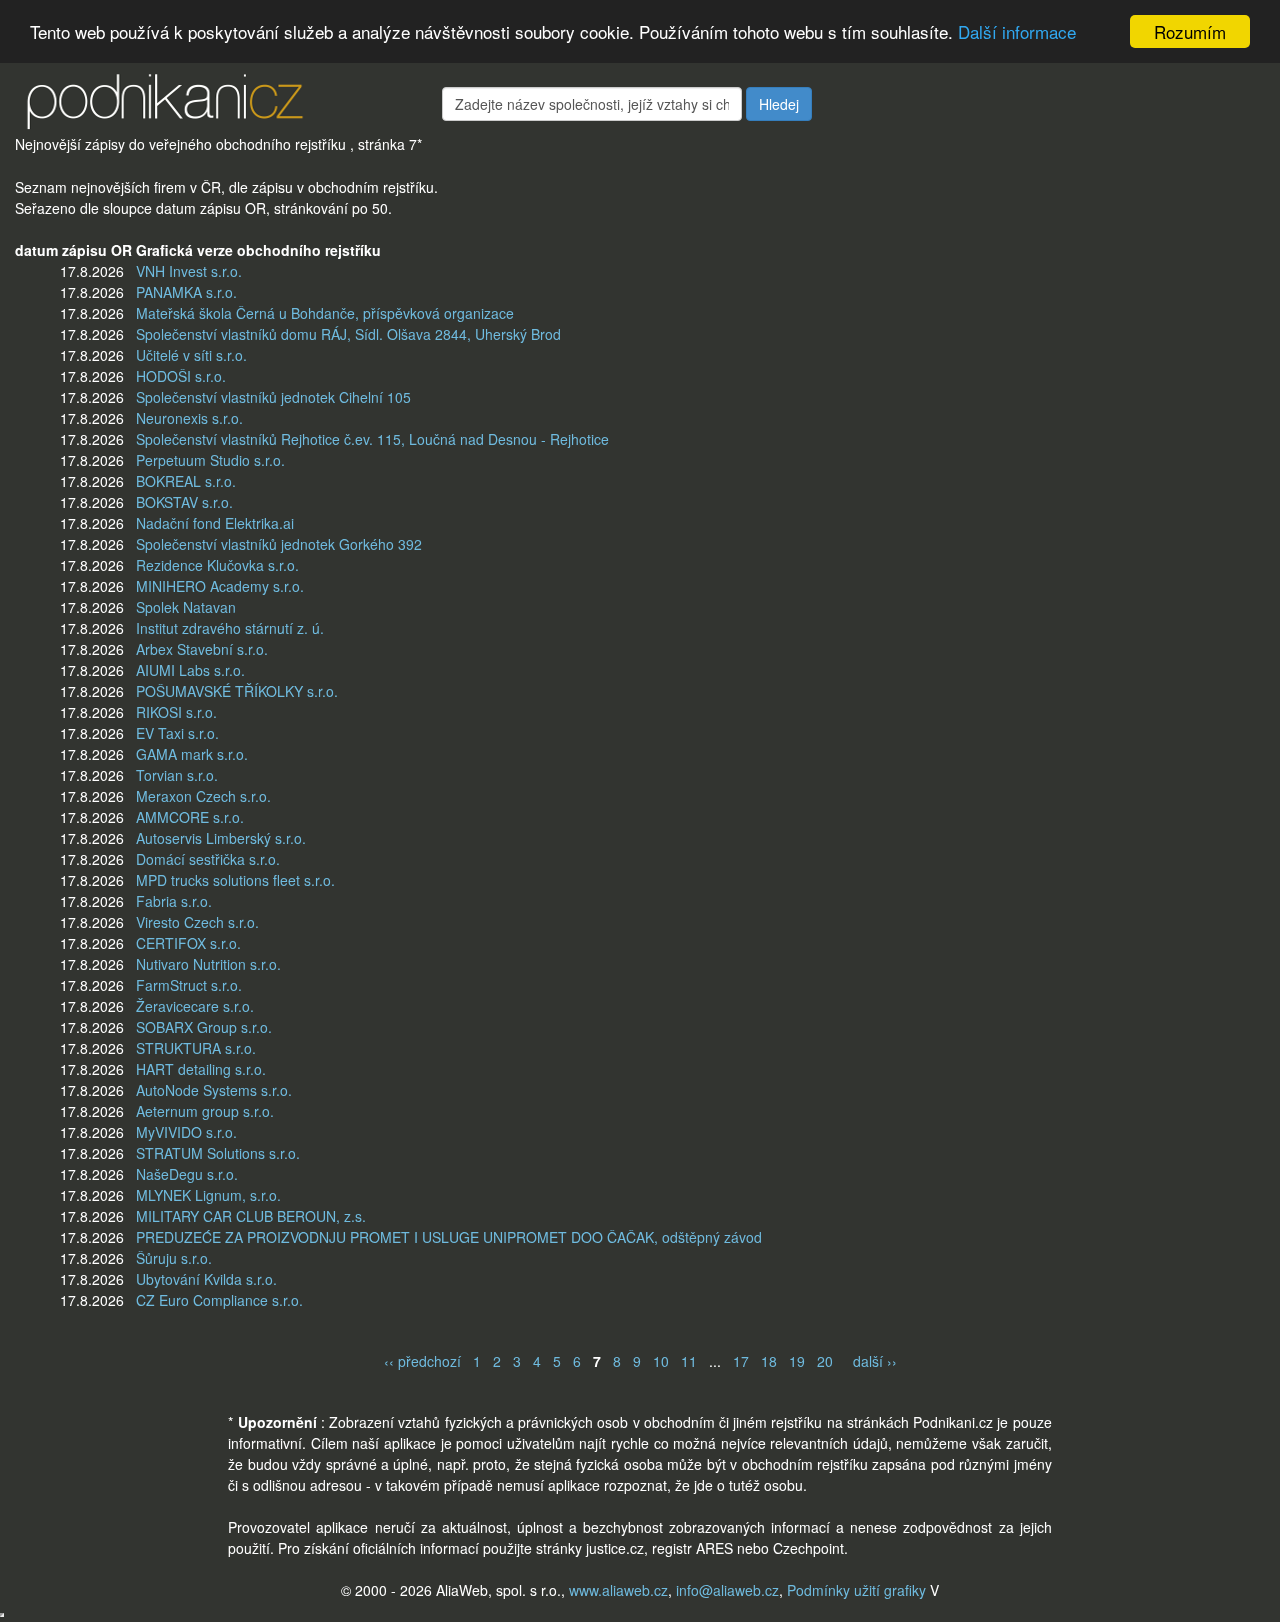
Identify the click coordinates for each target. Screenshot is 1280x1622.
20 (825, 1361)
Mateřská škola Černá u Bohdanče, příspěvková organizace (325, 313)
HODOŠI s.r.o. (181, 376)
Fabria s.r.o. (174, 901)
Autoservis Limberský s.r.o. (221, 838)
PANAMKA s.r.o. (186, 292)
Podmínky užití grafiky (856, 1590)
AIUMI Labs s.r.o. (190, 670)
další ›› (875, 1361)
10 (661, 1361)
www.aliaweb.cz (618, 1590)
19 (797, 1361)
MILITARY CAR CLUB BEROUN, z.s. (251, 1216)
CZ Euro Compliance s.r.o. (219, 1300)
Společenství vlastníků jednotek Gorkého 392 (279, 544)
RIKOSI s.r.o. (176, 712)
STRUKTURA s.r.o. (196, 1048)
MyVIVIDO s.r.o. (186, 1132)
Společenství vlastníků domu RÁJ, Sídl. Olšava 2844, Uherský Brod (348, 334)
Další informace (1017, 32)
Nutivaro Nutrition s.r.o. (208, 964)
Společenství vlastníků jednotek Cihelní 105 (273, 397)
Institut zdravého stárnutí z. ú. (230, 628)
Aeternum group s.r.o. (205, 1111)
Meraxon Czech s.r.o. (203, 796)
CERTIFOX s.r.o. (188, 943)
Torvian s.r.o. (177, 775)
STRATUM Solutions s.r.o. (218, 1153)
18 (769, 1361)
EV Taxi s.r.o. (177, 733)
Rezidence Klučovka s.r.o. (217, 565)
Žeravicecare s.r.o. (195, 1006)
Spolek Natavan (186, 607)
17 (741, 1361)
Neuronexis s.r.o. (189, 418)
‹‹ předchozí (422, 1361)
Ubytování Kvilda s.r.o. (206, 1279)
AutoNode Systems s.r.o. (214, 1090)
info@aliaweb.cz (727, 1590)
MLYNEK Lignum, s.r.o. (208, 1195)
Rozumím (1190, 31)
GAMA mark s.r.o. (192, 754)
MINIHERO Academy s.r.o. (220, 586)
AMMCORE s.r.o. (190, 817)
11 (689, 1361)
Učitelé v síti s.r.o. (191, 355)
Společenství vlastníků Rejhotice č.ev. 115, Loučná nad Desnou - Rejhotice (372, 439)
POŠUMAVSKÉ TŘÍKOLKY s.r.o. (237, 691)
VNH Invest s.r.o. (189, 271)
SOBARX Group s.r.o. (204, 1027)
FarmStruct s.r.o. (189, 985)
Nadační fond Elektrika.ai (215, 523)
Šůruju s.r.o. (174, 1258)
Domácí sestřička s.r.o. (208, 859)
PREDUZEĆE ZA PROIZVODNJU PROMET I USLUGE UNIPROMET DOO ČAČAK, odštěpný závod (449, 1237)
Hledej (779, 104)
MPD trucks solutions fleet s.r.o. (235, 880)
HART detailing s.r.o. (201, 1069)
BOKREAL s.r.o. (186, 481)
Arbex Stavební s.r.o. (202, 649)
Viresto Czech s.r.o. (197, 922)
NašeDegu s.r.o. (187, 1174)
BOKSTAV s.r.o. (184, 502)
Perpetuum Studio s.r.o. (210, 460)
